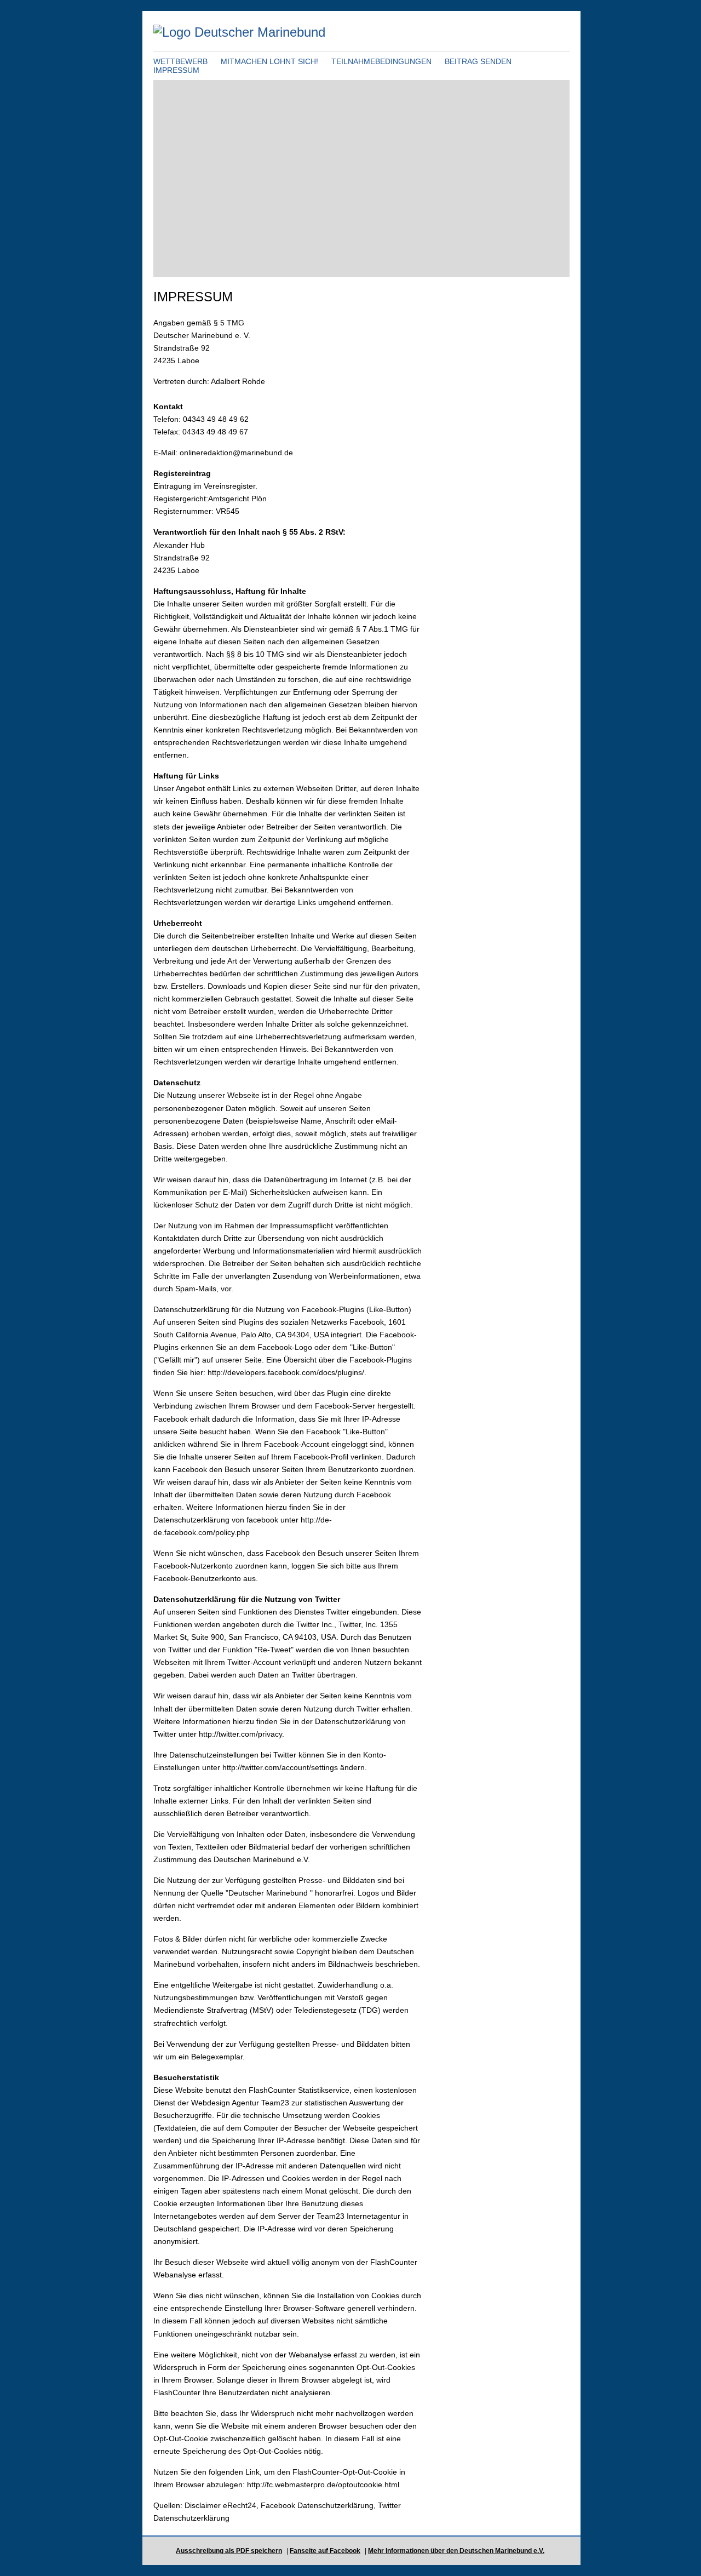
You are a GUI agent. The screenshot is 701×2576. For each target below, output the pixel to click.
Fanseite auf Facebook (325, 2551)
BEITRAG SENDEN (478, 61)
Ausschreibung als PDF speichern (229, 2551)
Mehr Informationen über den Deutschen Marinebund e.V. (456, 2551)
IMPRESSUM (176, 70)
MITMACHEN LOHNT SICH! (269, 61)
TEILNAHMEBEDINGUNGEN (381, 61)
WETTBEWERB (180, 61)
